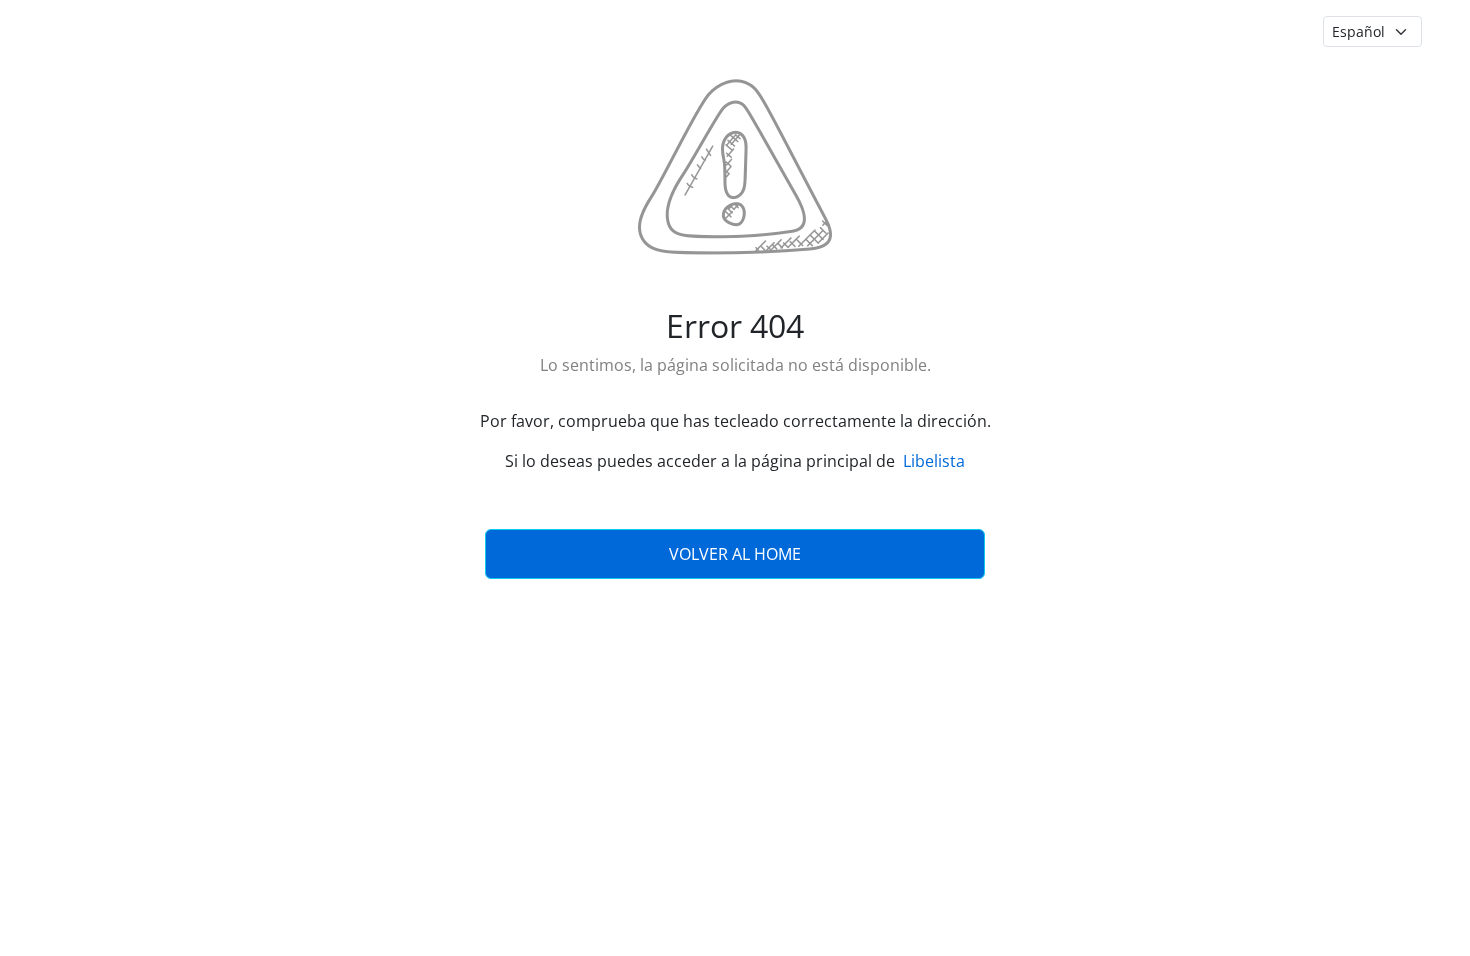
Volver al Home (735, 554)
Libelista (934, 461)
